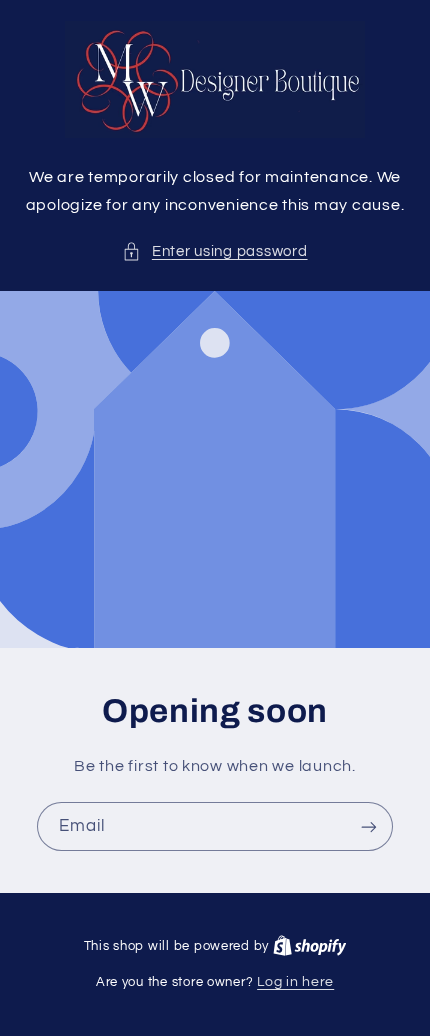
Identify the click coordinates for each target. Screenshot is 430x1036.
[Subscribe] (369, 826)
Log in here (295, 982)
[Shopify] (310, 946)
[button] (214, 252)
